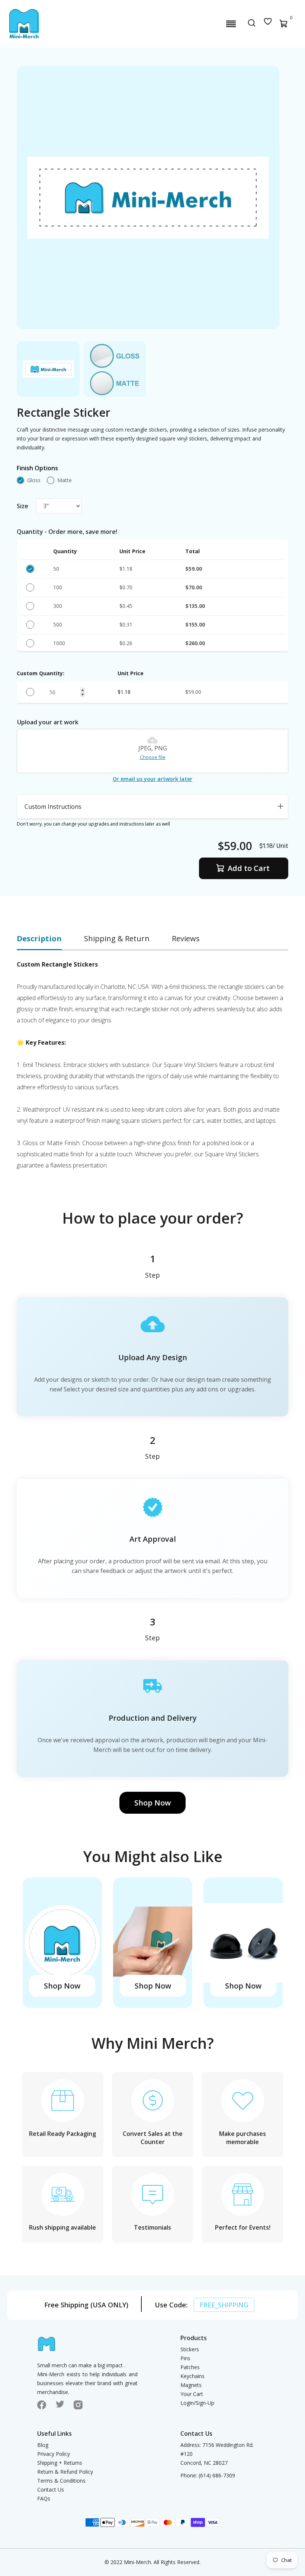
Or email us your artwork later (152, 779)
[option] (48, 369)
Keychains (192, 2376)
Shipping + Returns (60, 2463)
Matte (65, 480)
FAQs (44, 2498)
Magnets (191, 2385)
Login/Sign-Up (197, 2403)
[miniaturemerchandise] (24, 24)
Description (39, 938)
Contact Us (51, 2490)
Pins (185, 2358)
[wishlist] (268, 24)
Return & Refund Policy (65, 2472)
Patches (190, 2367)
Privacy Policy (54, 2454)
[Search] (252, 24)
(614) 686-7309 (217, 2475)
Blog (43, 2445)
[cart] (284, 25)
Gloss (34, 480)
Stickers (190, 2349)
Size (23, 506)
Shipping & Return (117, 938)
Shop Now (152, 1803)
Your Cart (192, 2394)
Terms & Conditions (61, 2481)
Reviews (186, 938)
